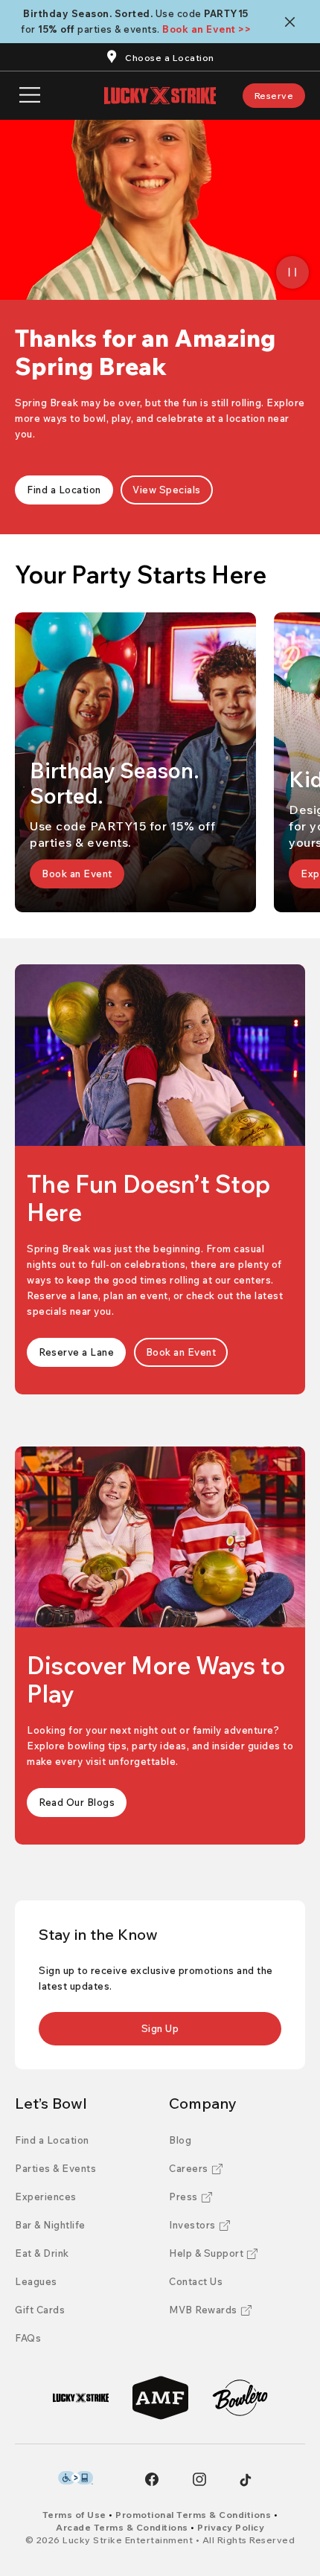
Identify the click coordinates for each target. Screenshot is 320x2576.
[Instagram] (199, 2479)
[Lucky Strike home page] (160, 96)
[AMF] (160, 2398)
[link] (274, 96)
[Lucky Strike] (81, 2398)
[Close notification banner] (293, 22)
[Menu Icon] (30, 96)
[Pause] (292, 272)
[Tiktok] (246, 2480)
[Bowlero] (240, 2398)
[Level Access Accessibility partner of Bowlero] (76, 2478)
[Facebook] (152, 2479)
